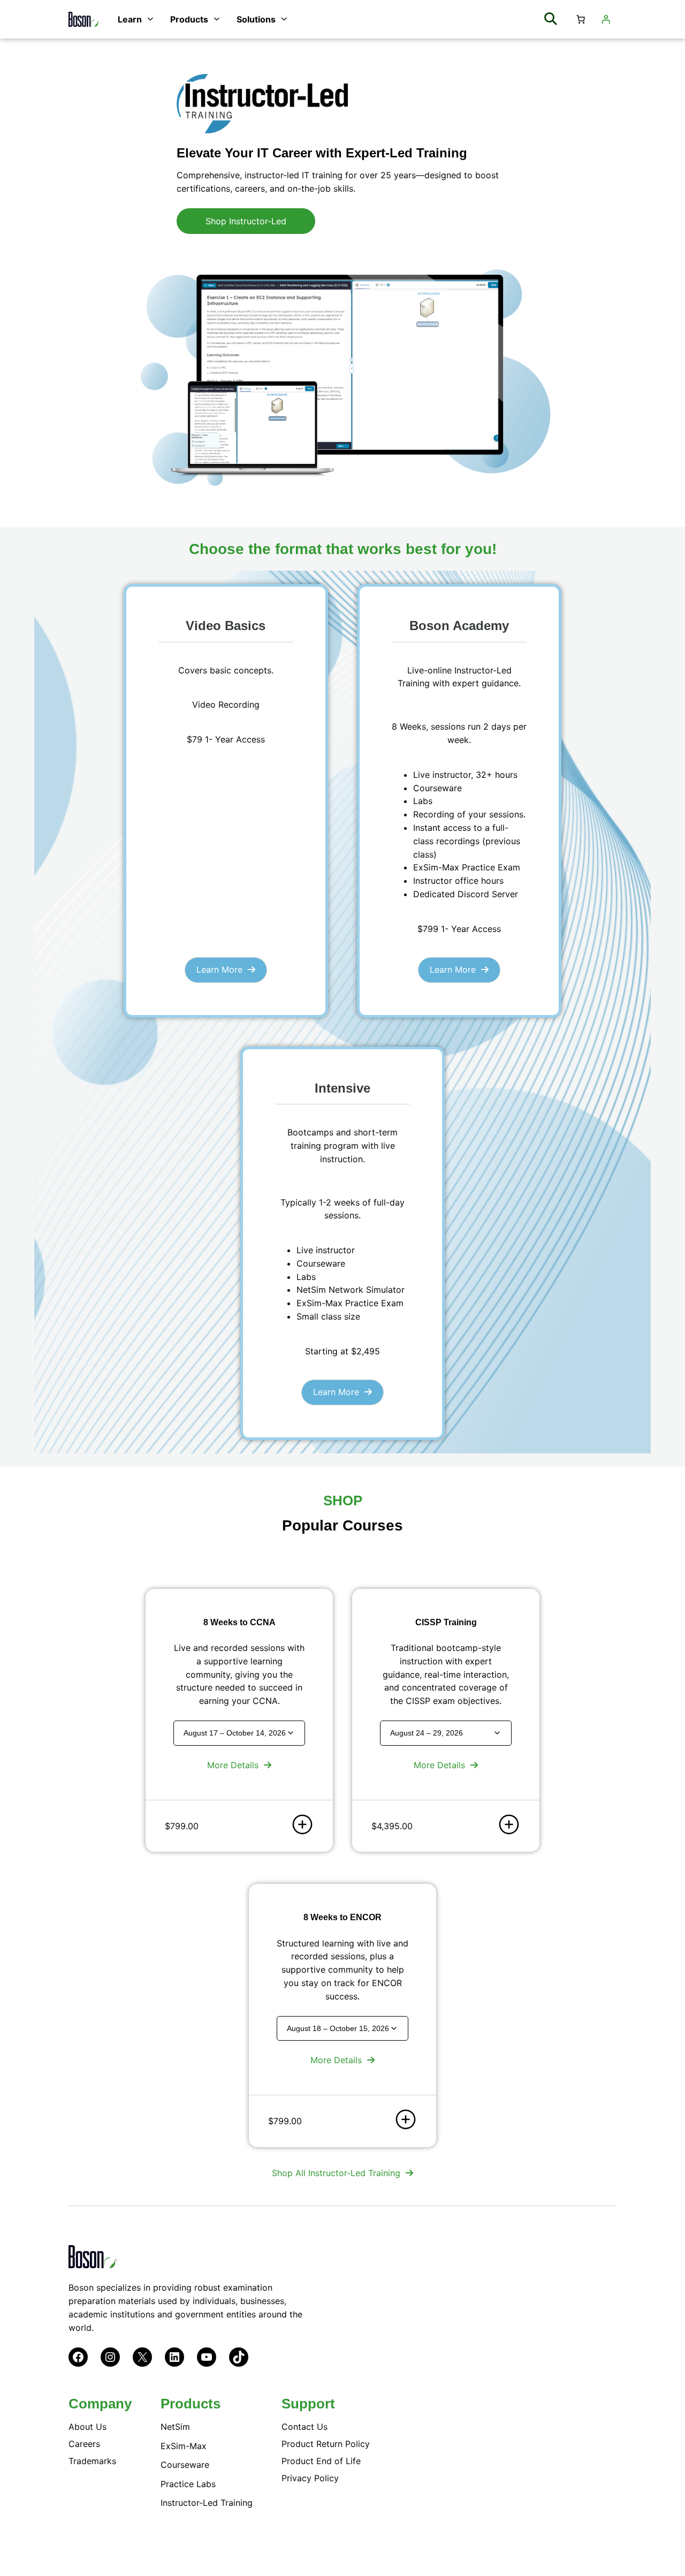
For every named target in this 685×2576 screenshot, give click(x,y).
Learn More (219, 969)
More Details (233, 1765)
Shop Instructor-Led (246, 221)
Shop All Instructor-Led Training (336, 2173)
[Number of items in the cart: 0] (581, 19)
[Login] (606, 19)
